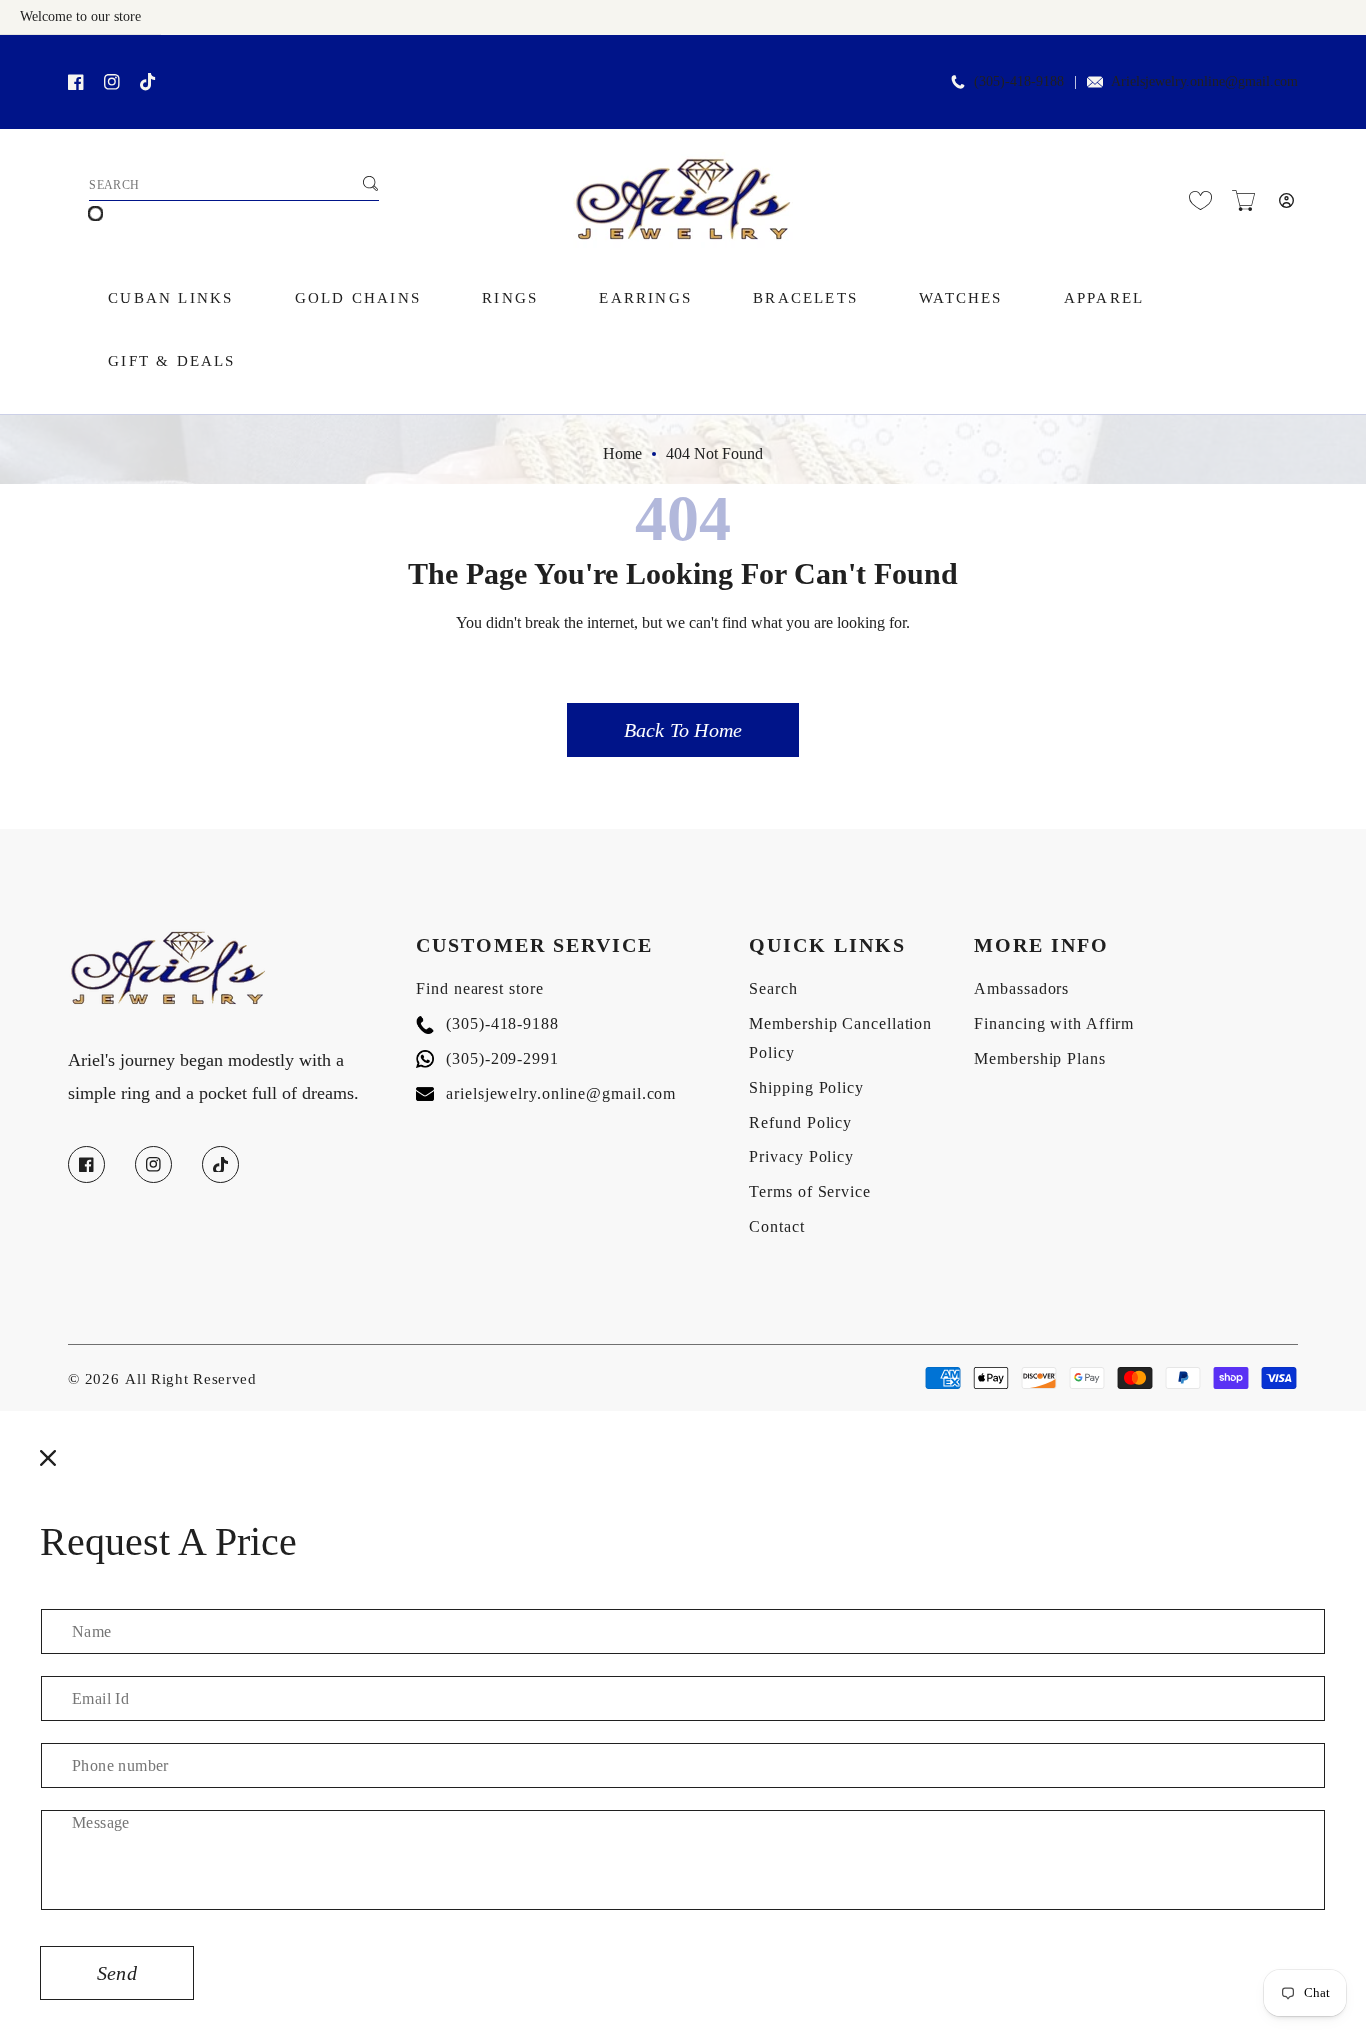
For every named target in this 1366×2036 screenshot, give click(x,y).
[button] (1243, 200)
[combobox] (234, 186)
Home (622, 453)
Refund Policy (800, 1122)
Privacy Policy (801, 1156)
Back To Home (683, 730)
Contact (776, 1226)
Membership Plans (1039, 1058)
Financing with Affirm (1054, 1023)
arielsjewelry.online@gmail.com (546, 1093)
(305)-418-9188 (487, 1023)
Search (773, 988)
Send (117, 1973)
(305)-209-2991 (487, 1058)
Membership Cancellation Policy (840, 1038)
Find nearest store (479, 988)
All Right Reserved (191, 1379)
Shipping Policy (806, 1087)
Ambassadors (1021, 988)
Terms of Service (809, 1191)
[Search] (370, 183)
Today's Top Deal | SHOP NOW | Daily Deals (250, 56)
